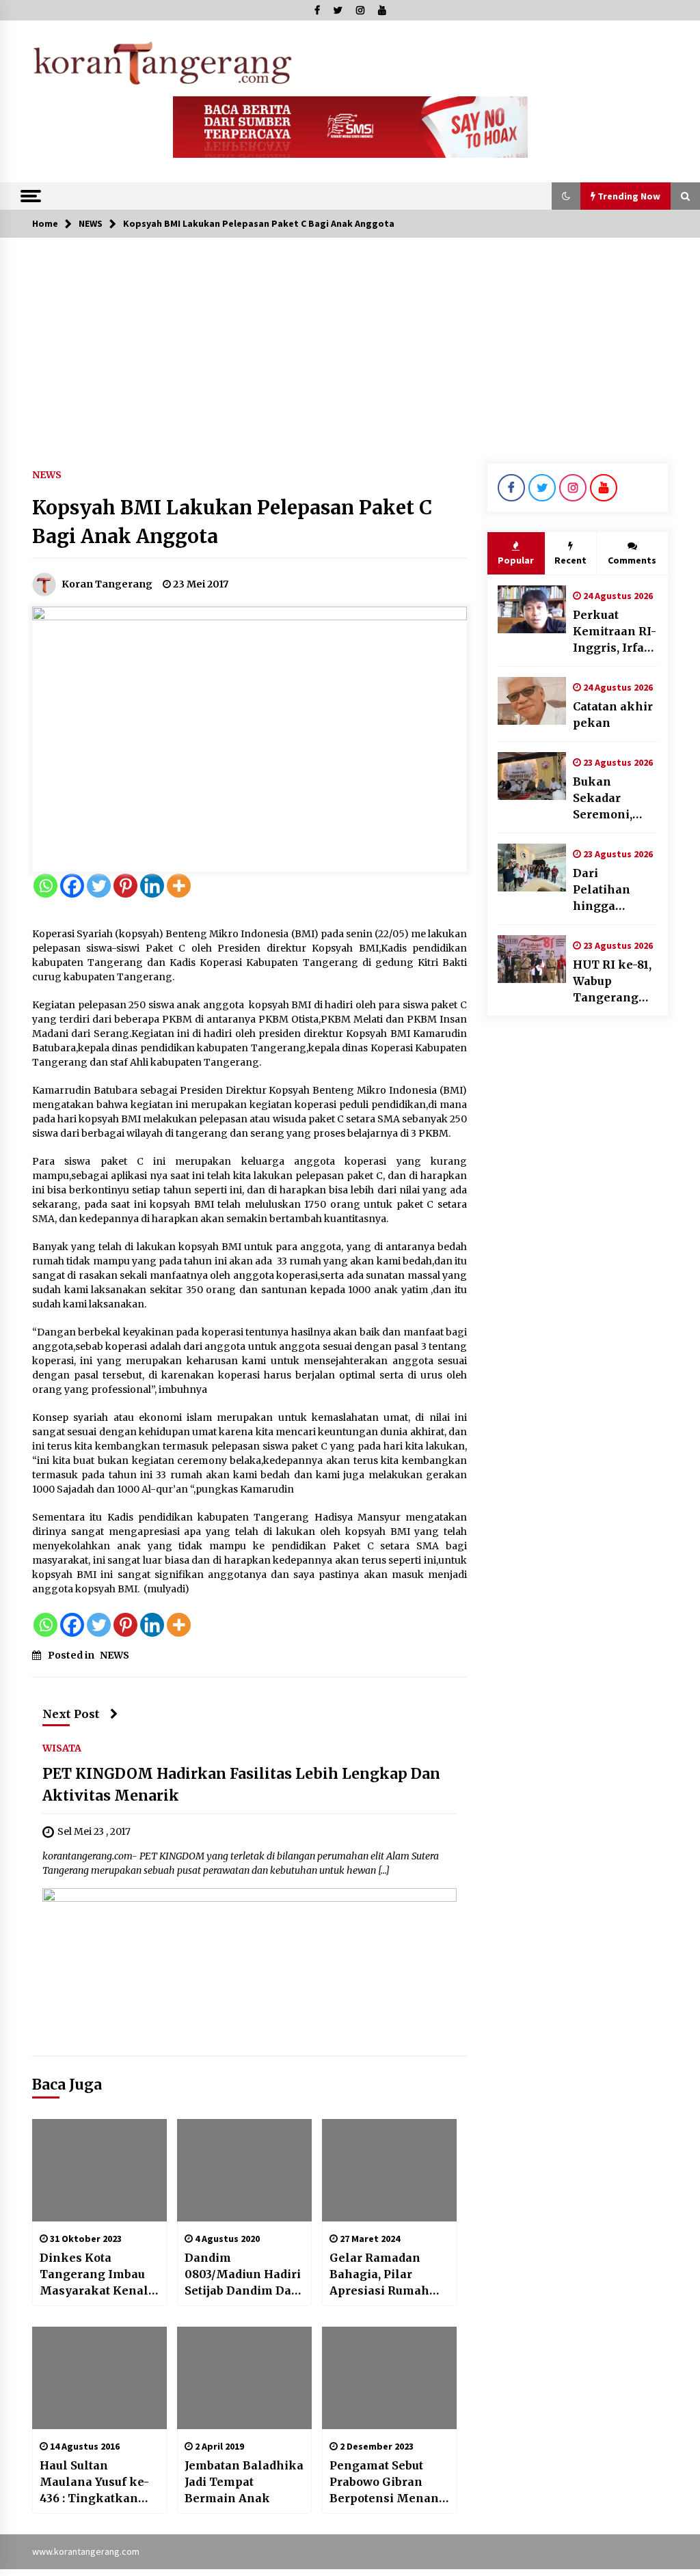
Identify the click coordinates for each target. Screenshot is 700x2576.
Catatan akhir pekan (613, 715)
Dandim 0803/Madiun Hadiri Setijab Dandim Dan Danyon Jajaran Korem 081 (243, 2275)
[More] (179, 886)
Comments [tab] (632, 560)
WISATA (62, 1747)
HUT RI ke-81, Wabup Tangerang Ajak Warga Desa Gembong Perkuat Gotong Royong (612, 982)
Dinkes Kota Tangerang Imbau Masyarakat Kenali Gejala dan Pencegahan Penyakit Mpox (96, 2275)
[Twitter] (99, 886)
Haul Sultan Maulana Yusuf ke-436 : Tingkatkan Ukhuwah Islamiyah (94, 2482)
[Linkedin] (152, 886)
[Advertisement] (350, 340)
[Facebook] (72, 886)
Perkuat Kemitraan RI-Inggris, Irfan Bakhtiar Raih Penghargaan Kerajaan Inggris (615, 632)
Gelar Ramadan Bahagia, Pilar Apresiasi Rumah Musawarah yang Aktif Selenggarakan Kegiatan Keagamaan (380, 2275)
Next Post (71, 1714)
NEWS (47, 474)
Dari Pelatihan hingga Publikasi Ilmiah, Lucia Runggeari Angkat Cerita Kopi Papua (613, 890)
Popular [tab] (516, 560)
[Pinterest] (125, 886)
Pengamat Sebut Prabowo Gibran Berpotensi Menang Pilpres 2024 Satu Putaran (388, 2482)
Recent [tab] (570, 560)
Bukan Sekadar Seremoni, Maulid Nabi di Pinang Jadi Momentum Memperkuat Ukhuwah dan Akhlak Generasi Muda (614, 799)
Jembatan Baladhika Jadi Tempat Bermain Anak (244, 2482)
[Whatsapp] (45, 886)
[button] (566, 196)
